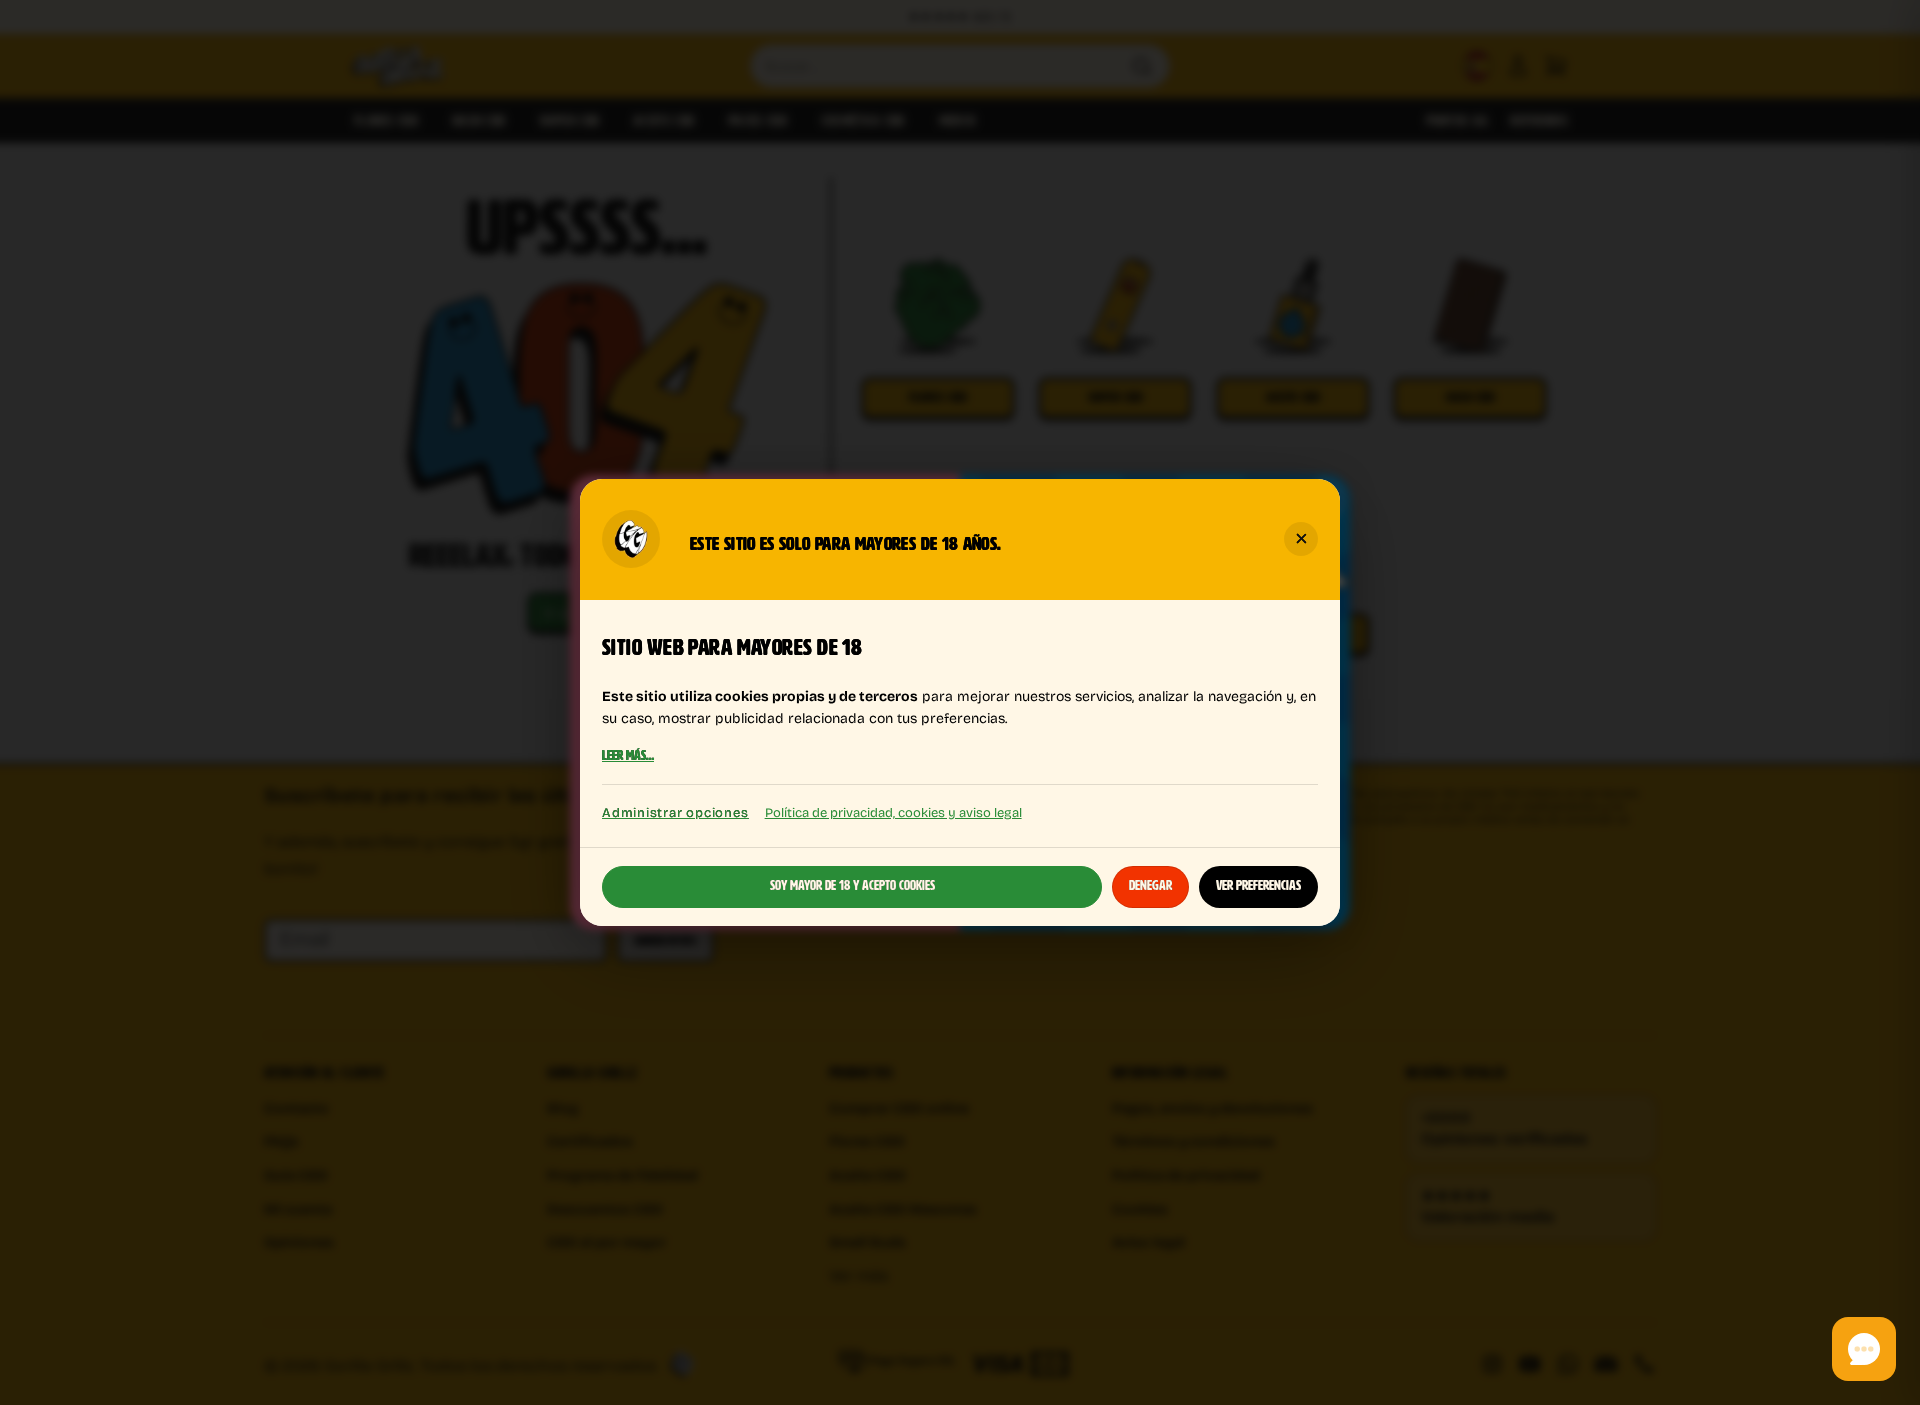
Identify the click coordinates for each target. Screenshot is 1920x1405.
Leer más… (628, 757)
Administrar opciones (675, 812)
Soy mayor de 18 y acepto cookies (852, 886)
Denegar (1150, 886)
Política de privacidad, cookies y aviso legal (893, 811)
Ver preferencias (1258, 886)
